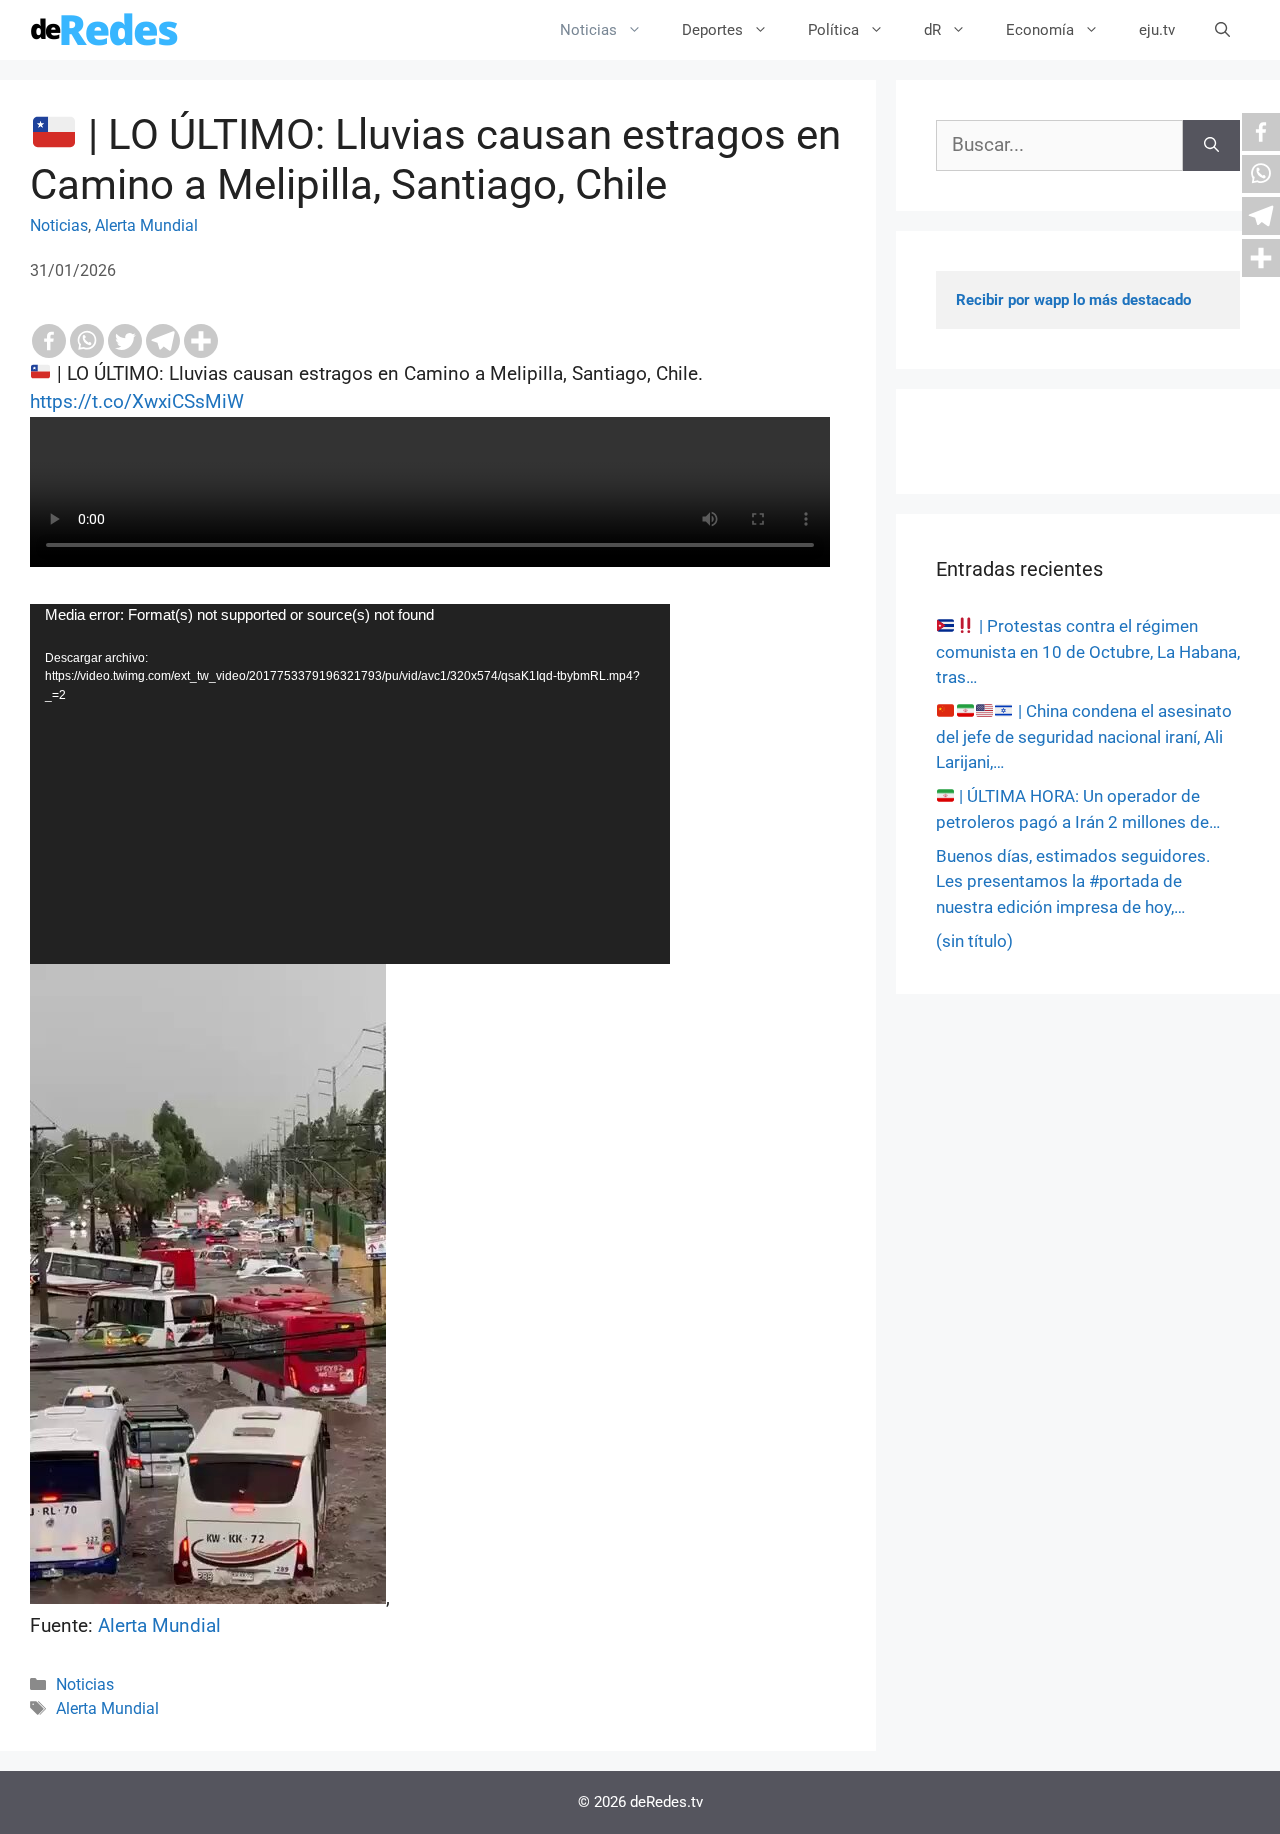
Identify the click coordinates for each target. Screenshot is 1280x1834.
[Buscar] (1211, 145)
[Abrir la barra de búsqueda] (1222, 30)
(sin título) (974, 941)
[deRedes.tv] (105, 30)
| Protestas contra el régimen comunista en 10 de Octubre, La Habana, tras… (1088, 651)
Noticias (588, 30)
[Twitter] (125, 341)
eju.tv (1157, 30)
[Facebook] (49, 341)
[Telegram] (163, 341)
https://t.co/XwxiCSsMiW (137, 401)
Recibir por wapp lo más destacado (1073, 300)
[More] (201, 341)
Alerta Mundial (146, 225)
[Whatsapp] (87, 341)
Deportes (712, 30)
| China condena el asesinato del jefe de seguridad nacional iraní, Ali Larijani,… (1084, 736)
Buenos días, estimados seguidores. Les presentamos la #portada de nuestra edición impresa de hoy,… (1073, 881)
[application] (350, 784)
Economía (1040, 30)
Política (833, 30)
